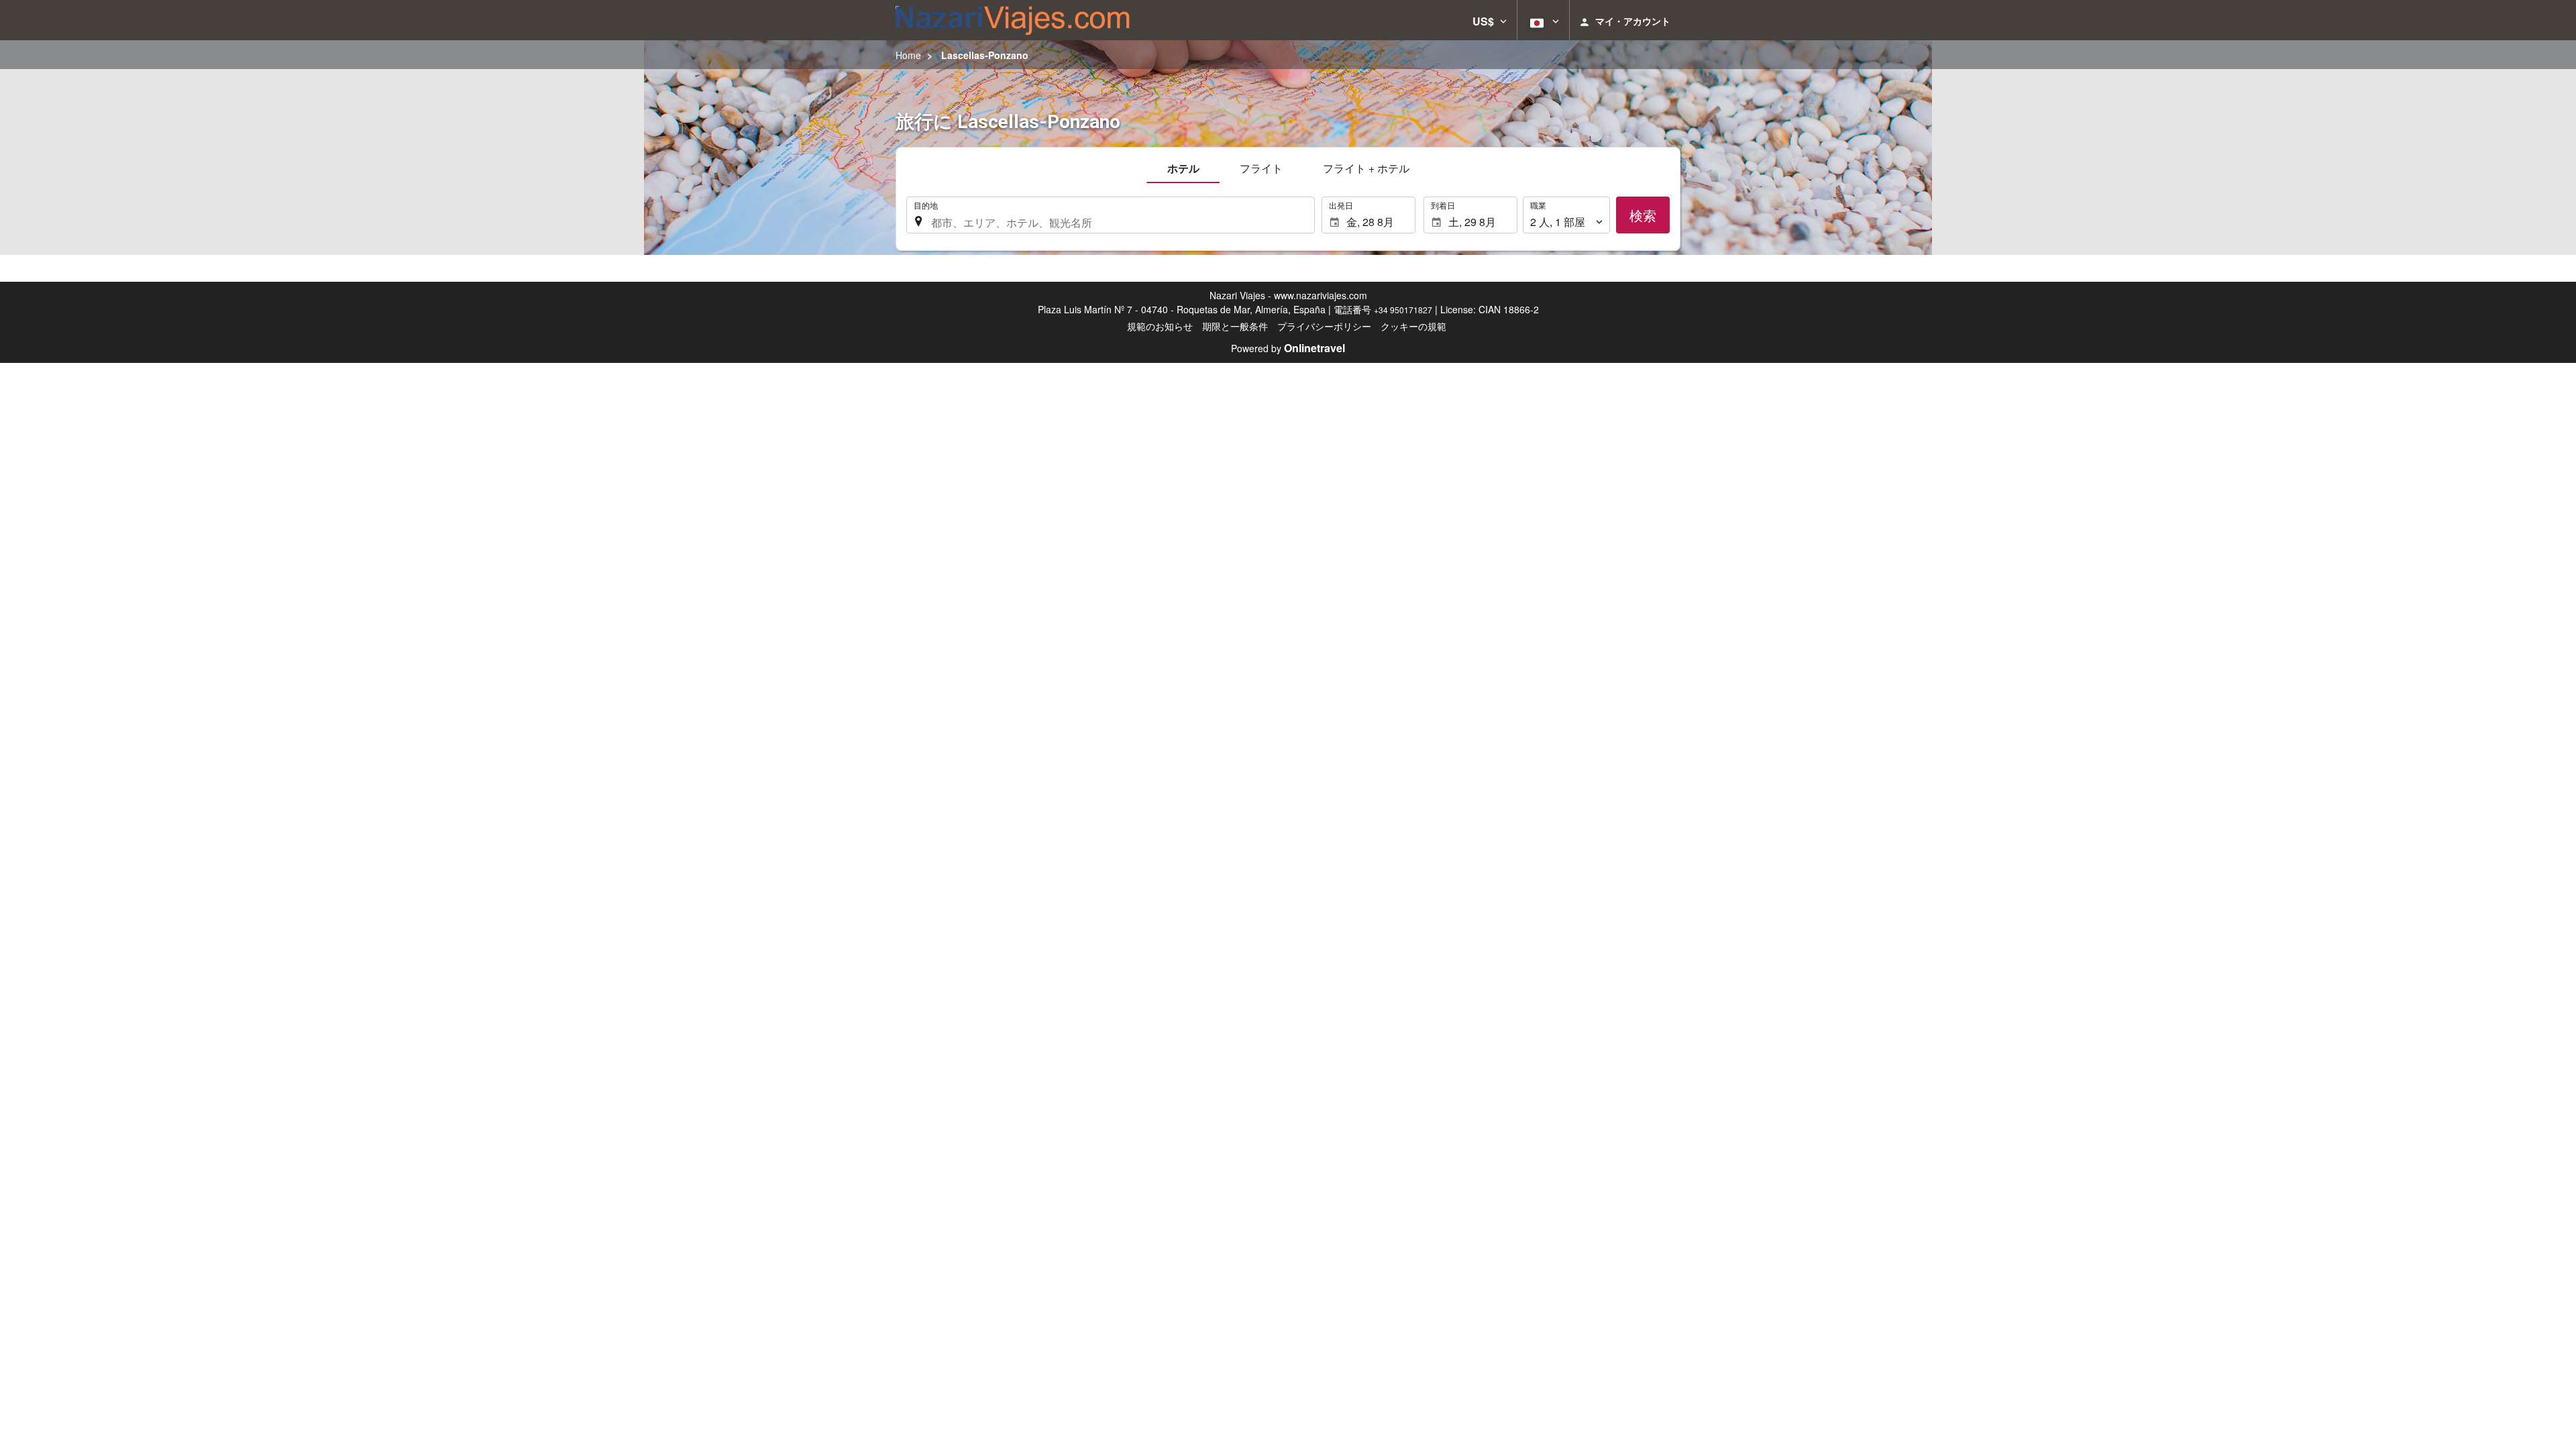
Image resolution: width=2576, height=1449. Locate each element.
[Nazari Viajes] (1013, 20)
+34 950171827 (1403, 310)
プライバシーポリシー (1324, 326)
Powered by (1288, 348)
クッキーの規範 (1413, 326)
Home (908, 55)
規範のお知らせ (1160, 326)
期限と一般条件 (1235, 326)
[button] (1490, 20)
